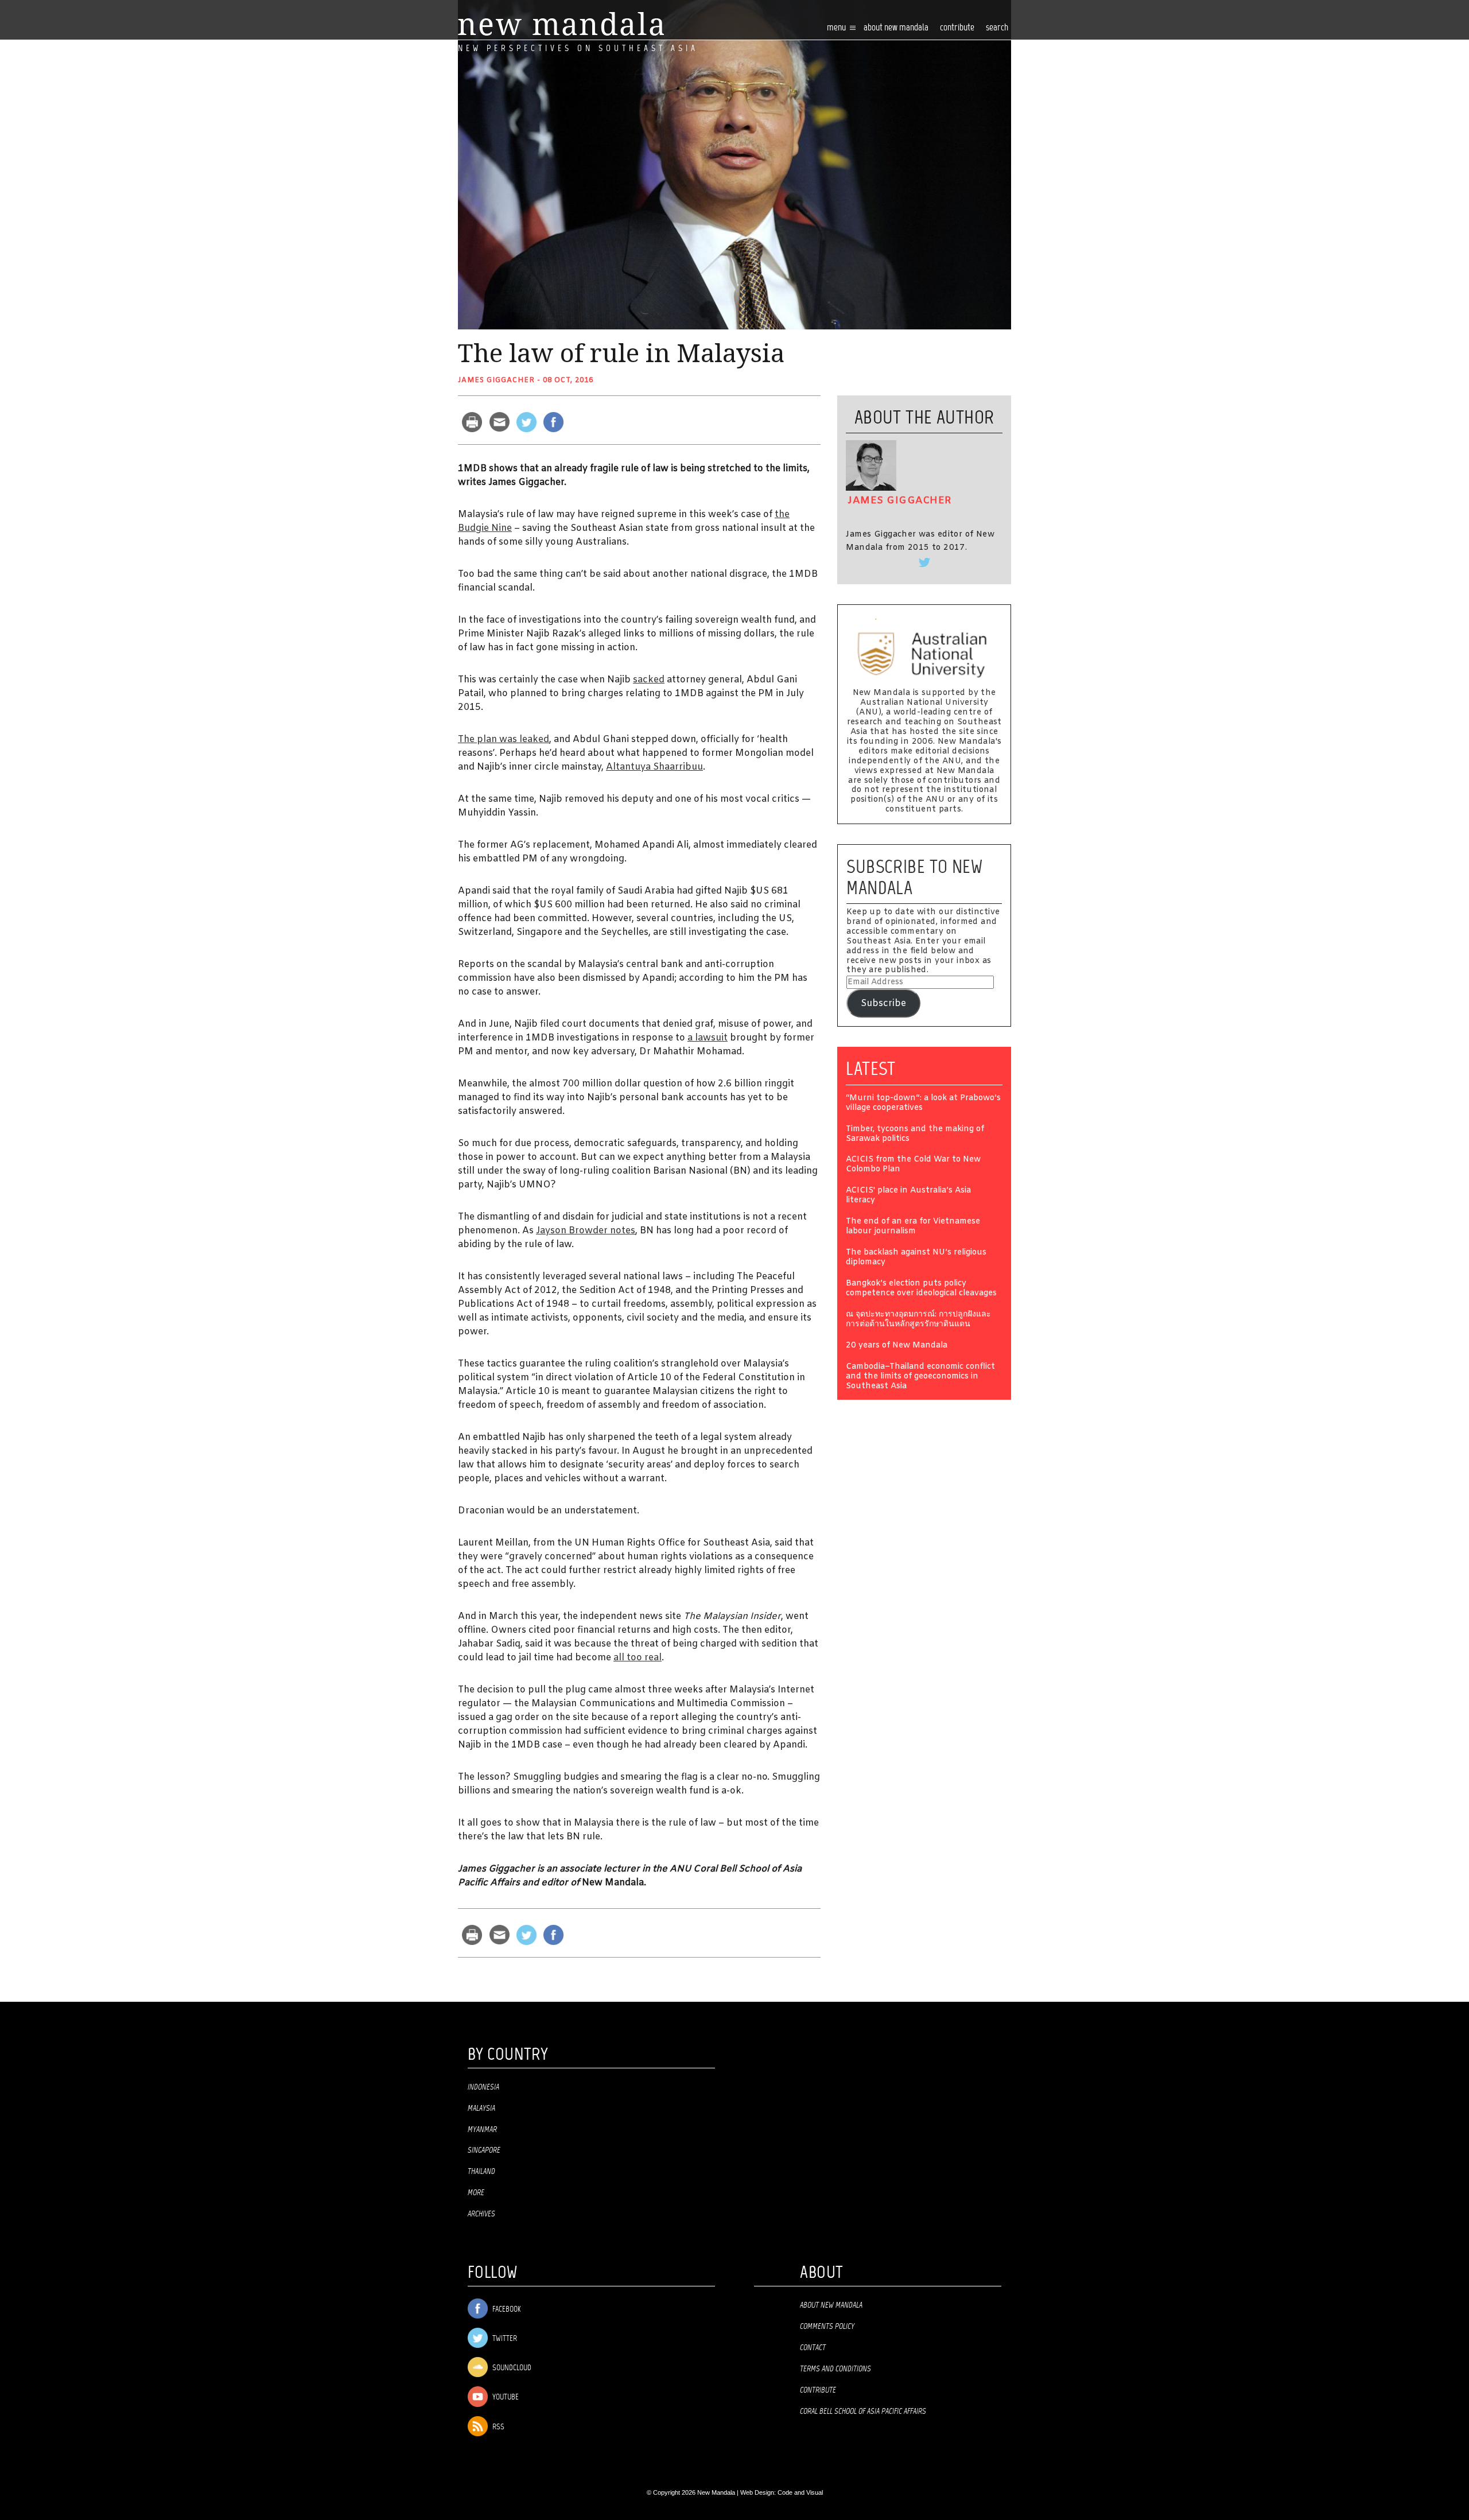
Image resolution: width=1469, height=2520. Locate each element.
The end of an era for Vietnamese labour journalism (913, 1227)
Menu (837, 28)
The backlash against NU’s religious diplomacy (916, 1258)
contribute (957, 28)
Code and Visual (800, 2492)
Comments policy (827, 2327)
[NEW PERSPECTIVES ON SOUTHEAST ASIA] (561, 24)
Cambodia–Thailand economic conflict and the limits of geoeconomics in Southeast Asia (920, 1377)
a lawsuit (708, 1038)
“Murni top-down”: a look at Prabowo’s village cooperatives (923, 1104)
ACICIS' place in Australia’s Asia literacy (908, 1196)
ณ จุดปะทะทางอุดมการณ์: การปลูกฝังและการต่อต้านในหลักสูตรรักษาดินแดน (918, 1320)
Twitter (504, 2339)
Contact (813, 2348)
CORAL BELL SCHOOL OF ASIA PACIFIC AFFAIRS (863, 2412)
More (476, 2193)
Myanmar (482, 2130)
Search (997, 28)
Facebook (506, 2310)
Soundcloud (511, 2368)
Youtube (505, 2398)
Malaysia (481, 2109)
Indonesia (483, 2087)
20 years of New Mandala (897, 1346)
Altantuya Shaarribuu (654, 767)
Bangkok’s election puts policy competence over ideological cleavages (921, 1289)
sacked (649, 680)
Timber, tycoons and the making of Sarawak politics (915, 1135)
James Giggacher (496, 380)
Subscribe (883, 1003)
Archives (481, 2214)
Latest (871, 1069)
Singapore (484, 2150)
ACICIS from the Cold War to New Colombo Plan (913, 1165)
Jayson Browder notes (586, 1231)
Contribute (818, 2390)
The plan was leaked (504, 739)
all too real (638, 1658)
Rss (498, 2427)
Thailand (481, 2172)
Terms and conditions (835, 2369)
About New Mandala (896, 28)
